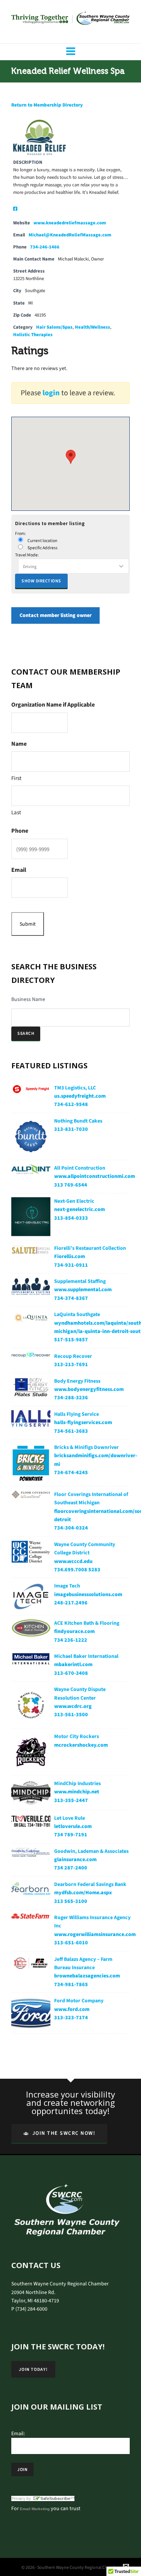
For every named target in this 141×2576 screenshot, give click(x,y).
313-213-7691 (71, 1364)
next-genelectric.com (80, 1209)
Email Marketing (35, 2509)
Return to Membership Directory (47, 105)
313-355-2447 (71, 1800)
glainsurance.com (75, 1859)
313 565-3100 (71, 1901)
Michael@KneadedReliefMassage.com (70, 235)
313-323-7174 (71, 2018)
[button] (71, 457)
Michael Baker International (86, 1656)
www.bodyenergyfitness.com (89, 1389)
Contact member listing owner (56, 616)
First (16, 778)
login (51, 393)
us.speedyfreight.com (80, 1096)
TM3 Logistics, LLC (75, 1088)
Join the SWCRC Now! (64, 2133)
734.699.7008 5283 (77, 1570)
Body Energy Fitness (77, 1381)
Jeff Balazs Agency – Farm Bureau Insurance (83, 1963)
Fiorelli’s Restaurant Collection (90, 1248)
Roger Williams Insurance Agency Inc (92, 1922)
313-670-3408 (71, 1673)
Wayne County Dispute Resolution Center (80, 1693)
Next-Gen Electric (74, 1201)
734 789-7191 (71, 1835)
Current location (42, 541)
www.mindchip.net (77, 1792)
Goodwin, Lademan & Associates (91, 1851)
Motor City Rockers (77, 1736)
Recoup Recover (73, 1356)
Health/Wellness (92, 327)
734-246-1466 (45, 247)
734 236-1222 (71, 1640)
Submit (28, 924)
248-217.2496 (71, 1603)
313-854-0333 (71, 1218)
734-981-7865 (71, 1984)
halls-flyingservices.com (83, 1422)
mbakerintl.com (73, 1664)
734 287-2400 (71, 1868)
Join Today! (33, 2369)
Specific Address (42, 548)
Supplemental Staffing (80, 1281)
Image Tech (67, 1586)
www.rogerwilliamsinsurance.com (95, 1934)
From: (20, 533)
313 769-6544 (71, 1185)
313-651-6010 (71, 1943)
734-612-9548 (71, 1104)
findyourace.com (74, 1631)
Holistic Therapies (33, 334)
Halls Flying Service (77, 1414)
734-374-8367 (71, 1298)
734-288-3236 (71, 1398)
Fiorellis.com (70, 1256)
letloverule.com (73, 1826)
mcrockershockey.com (81, 1745)
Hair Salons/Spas (54, 327)
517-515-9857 (71, 1340)
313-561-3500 (71, 1715)
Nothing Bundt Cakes (78, 1121)
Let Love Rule (70, 1818)
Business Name (28, 999)
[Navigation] (70, 52)
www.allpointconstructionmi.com (95, 1176)
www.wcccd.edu (73, 1561)
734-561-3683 (71, 1431)
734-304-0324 (71, 1528)
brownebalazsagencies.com (87, 1976)
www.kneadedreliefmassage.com (70, 223)
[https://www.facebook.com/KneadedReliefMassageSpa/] (15, 209)
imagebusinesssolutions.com (88, 1594)
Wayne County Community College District (85, 1548)
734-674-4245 (71, 1472)
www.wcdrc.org (73, 1706)
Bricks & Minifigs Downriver (86, 1447)
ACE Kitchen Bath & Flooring (87, 1623)
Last (16, 812)
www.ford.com (72, 2009)
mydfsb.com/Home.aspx (83, 1893)
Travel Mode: (27, 555)
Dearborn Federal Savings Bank (90, 1884)
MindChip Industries (77, 1783)
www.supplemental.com (83, 1290)
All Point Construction (80, 1168)
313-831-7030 (71, 1129)
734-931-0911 (71, 1265)
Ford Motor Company (79, 2001)
